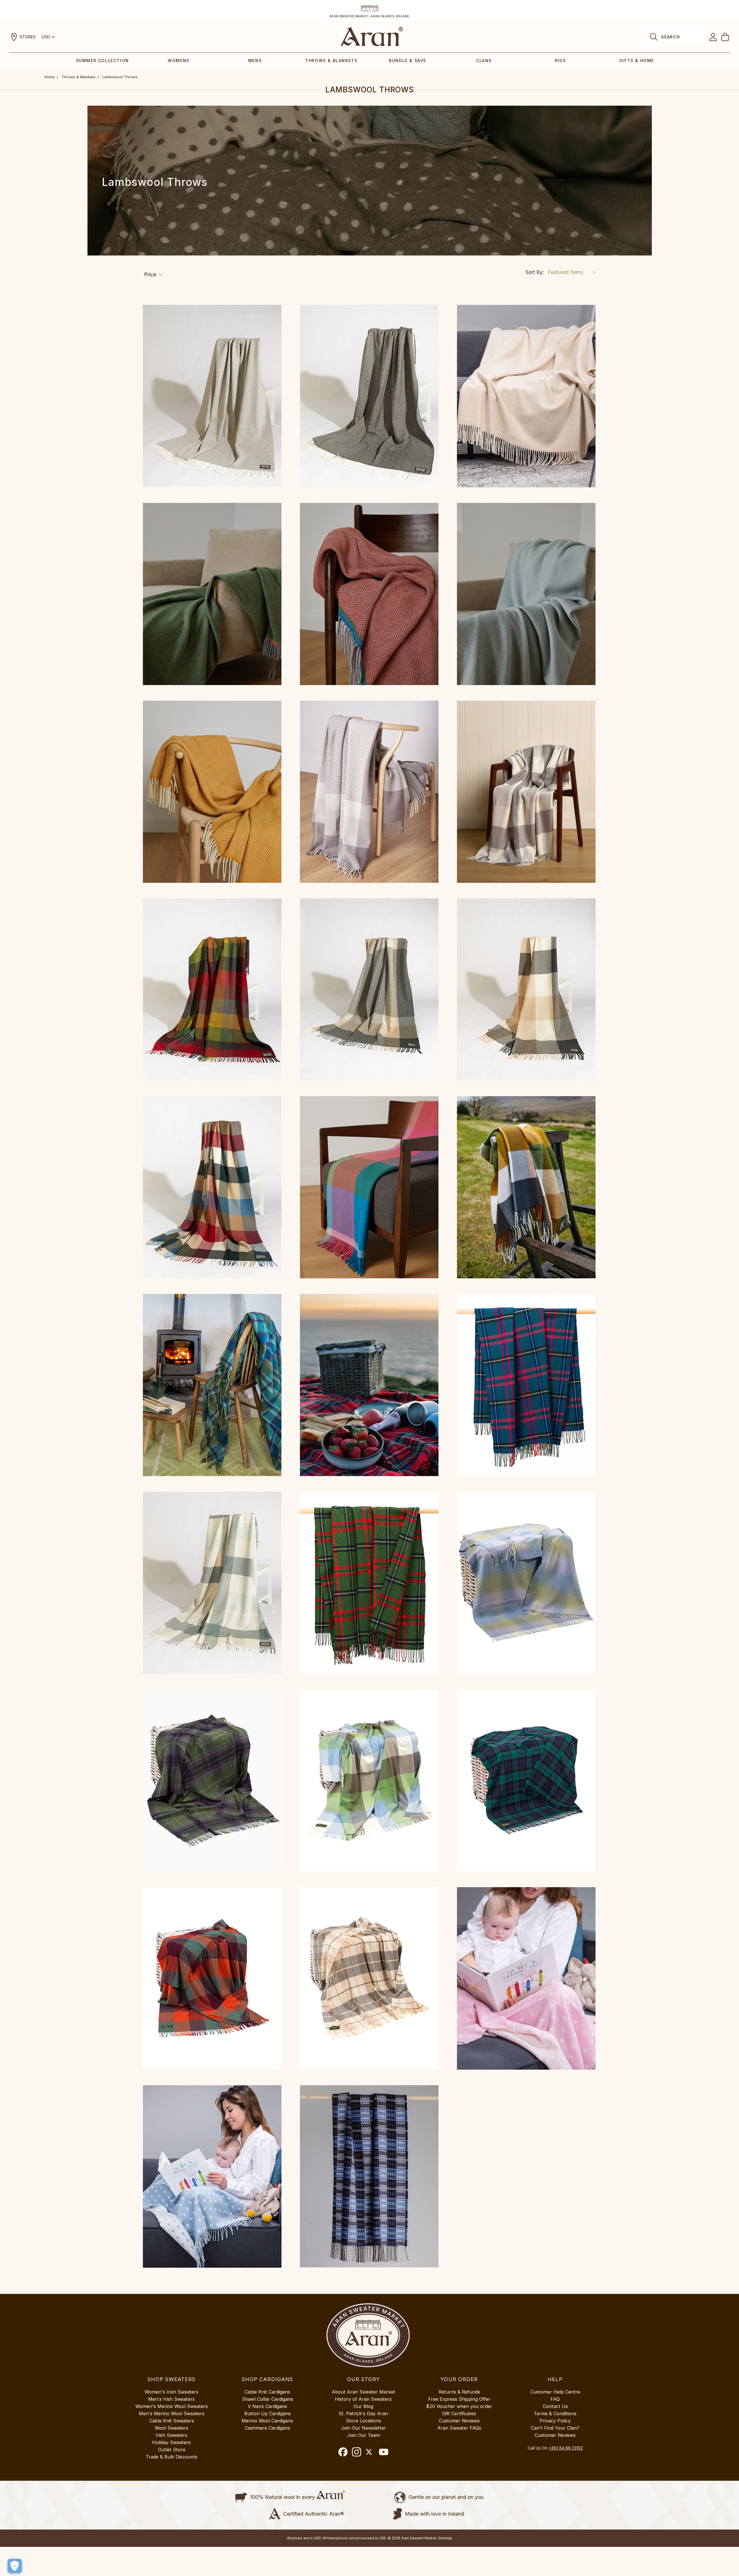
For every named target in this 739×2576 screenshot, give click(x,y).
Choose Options (212, 396)
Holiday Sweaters (171, 2442)
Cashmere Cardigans (267, 2428)
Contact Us (555, 2406)
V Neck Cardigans (267, 2406)
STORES (28, 37)
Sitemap (445, 2538)
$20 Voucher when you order (459, 2406)
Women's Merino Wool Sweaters (172, 2406)
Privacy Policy (555, 2421)
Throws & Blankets (331, 60)
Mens (255, 60)
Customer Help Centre (555, 2392)
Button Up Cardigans (267, 2413)
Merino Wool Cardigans (267, 2421)
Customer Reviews (459, 2421)
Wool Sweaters (171, 2428)
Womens (179, 60)
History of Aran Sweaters (363, 2399)
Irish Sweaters (171, 2435)
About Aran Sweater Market (363, 2392)
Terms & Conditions (555, 2413)
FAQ (555, 2399)
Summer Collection (102, 60)
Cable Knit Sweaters (172, 2421)
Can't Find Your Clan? (555, 2428)
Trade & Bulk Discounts (172, 2457)
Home (50, 77)
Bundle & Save (408, 60)
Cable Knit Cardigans (267, 2392)
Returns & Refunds (459, 2392)
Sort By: (535, 272)
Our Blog (363, 2406)
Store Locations (363, 2421)
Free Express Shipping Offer (459, 2399)
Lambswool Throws (120, 77)
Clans (484, 60)
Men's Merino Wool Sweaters (172, 2413)
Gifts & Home (637, 60)
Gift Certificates (459, 2413)
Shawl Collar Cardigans (267, 2399)
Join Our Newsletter (363, 2428)
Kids (560, 60)
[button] (153, 275)
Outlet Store (172, 2450)
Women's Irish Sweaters (171, 2392)
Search (670, 37)
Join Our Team (363, 2435)
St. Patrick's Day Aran (363, 2413)
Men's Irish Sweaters (171, 2399)
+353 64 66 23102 (566, 2448)
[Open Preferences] (15, 2566)
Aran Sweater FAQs (459, 2428)
